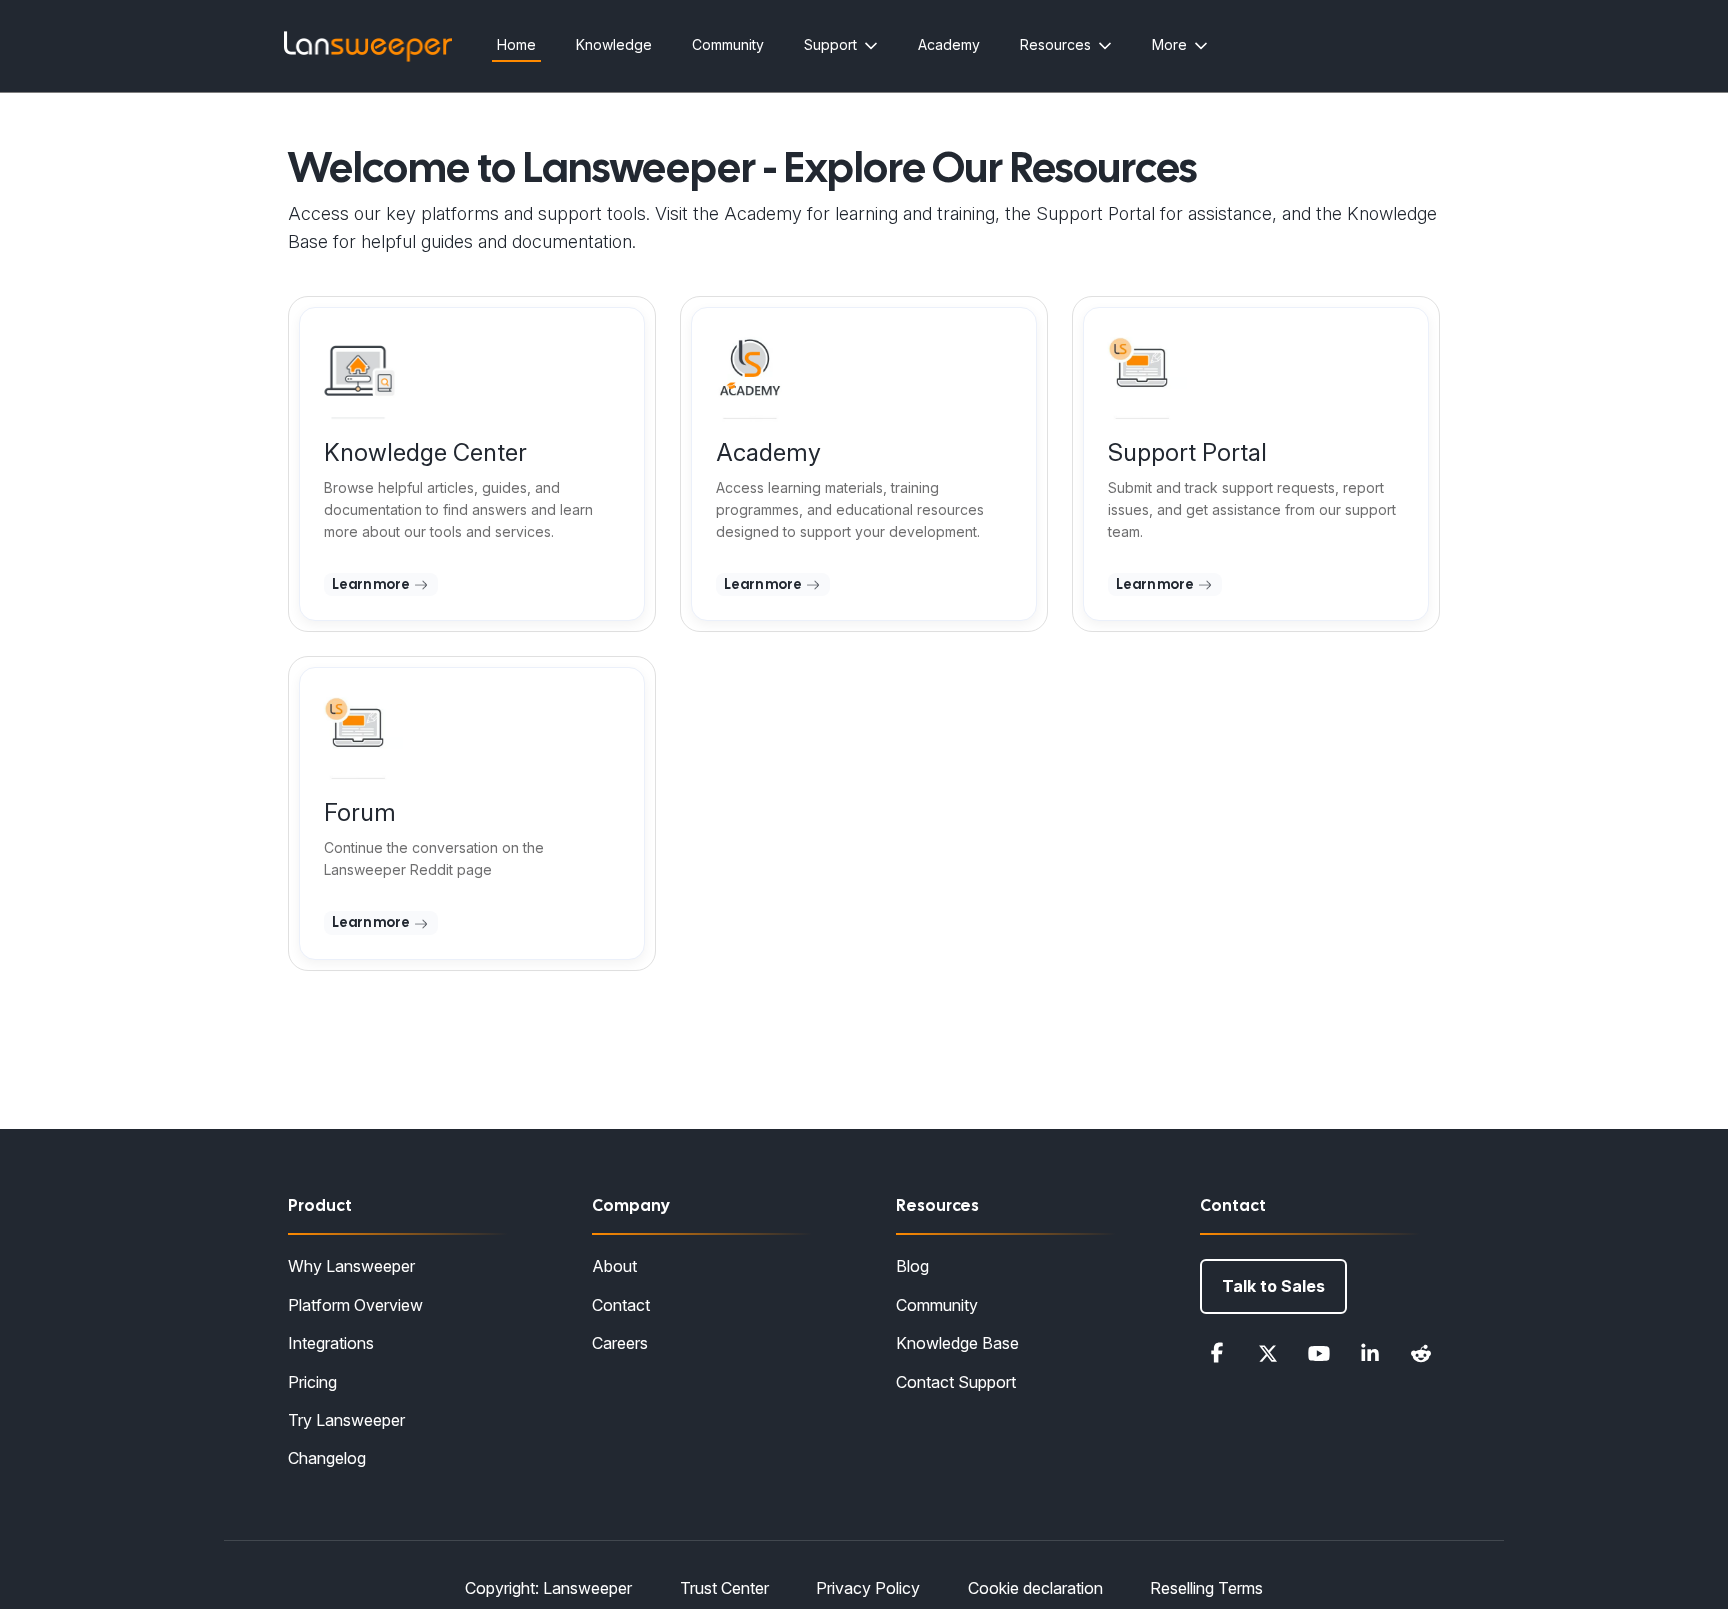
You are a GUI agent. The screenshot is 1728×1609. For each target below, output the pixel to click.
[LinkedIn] (1370, 1353)
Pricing (312, 1382)
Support (830, 44)
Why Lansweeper (351, 1266)
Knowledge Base (957, 1343)
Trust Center (724, 1588)
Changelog (327, 1458)
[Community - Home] (368, 46)
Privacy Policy (868, 1588)
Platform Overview (355, 1305)
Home (516, 44)
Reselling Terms (1206, 1588)
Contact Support (956, 1382)
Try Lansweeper (346, 1420)
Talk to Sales (1273, 1286)
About (614, 1266)
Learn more (372, 584)
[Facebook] (1217, 1353)
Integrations (331, 1343)
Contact (621, 1305)
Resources (1055, 44)
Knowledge (614, 44)
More (1169, 44)
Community (728, 44)
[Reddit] (1421, 1353)
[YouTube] (1319, 1353)
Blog (912, 1266)
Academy (949, 44)
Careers (620, 1343)
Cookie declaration (1035, 1588)
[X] (1268, 1353)
